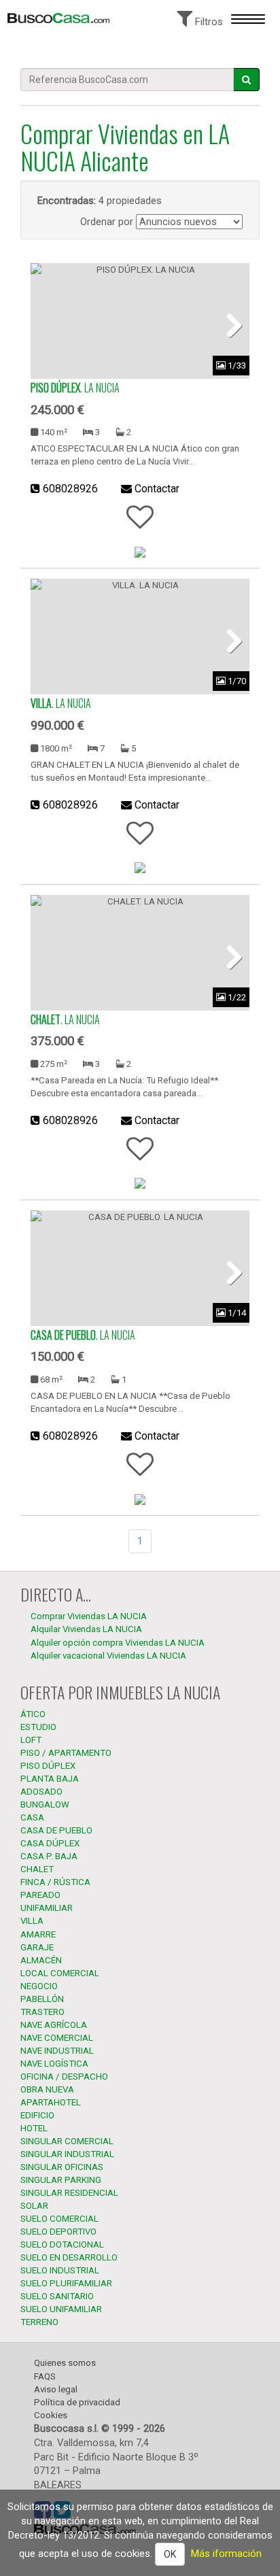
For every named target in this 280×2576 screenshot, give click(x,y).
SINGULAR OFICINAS (62, 2167)
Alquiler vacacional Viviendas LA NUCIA (108, 1656)
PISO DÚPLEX (48, 1766)
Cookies (51, 2415)
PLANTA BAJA (50, 1779)
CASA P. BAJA (49, 1856)
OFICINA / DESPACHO (64, 2077)
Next (229, 324)
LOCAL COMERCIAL (60, 1973)
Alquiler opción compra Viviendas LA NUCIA (118, 1643)
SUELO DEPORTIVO (58, 2232)
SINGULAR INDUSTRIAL (67, 2154)
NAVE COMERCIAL (57, 2038)
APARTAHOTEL (51, 2102)
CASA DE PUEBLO (56, 1830)
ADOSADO (41, 1792)
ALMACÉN (41, 1960)
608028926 (70, 489)
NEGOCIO (39, 1986)
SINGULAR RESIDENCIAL (69, 2193)
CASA (32, 1817)
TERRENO (39, 2322)
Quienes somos (65, 2363)
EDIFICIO (37, 2115)
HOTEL (34, 2128)
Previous (51, 324)
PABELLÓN (42, 1999)
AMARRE (38, 1934)
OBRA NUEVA (47, 2089)
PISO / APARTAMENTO (66, 1753)
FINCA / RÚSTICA (55, 1882)
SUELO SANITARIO (57, 2296)
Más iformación (226, 2554)
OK (170, 2554)
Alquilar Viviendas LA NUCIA (86, 1629)
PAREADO (40, 1895)
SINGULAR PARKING (61, 2180)
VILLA (32, 1921)
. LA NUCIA (75, 388)
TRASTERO (42, 2012)
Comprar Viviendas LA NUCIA (89, 1616)
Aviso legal (56, 2389)
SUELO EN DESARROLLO (69, 2257)
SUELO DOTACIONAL (62, 2244)
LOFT (31, 1740)
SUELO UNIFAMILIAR (61, 2309)
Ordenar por (107, 222)
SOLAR (34, 2206)
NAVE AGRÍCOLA (54, 2025)
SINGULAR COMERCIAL (67, 2141)
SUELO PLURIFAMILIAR (66, 2283)
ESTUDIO (38, 1727)
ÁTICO (33, 1714)
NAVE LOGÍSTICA (54, 2064)
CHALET (37, 1869)
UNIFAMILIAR (47, 1908)
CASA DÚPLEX (50, 1843)
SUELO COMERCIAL (59, 2219)
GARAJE (37, 1947)
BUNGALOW (45, 1804)
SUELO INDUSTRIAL (60, 2270)
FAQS (45, 2376)
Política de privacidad (77, 2402)
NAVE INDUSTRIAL (57, 2051)
